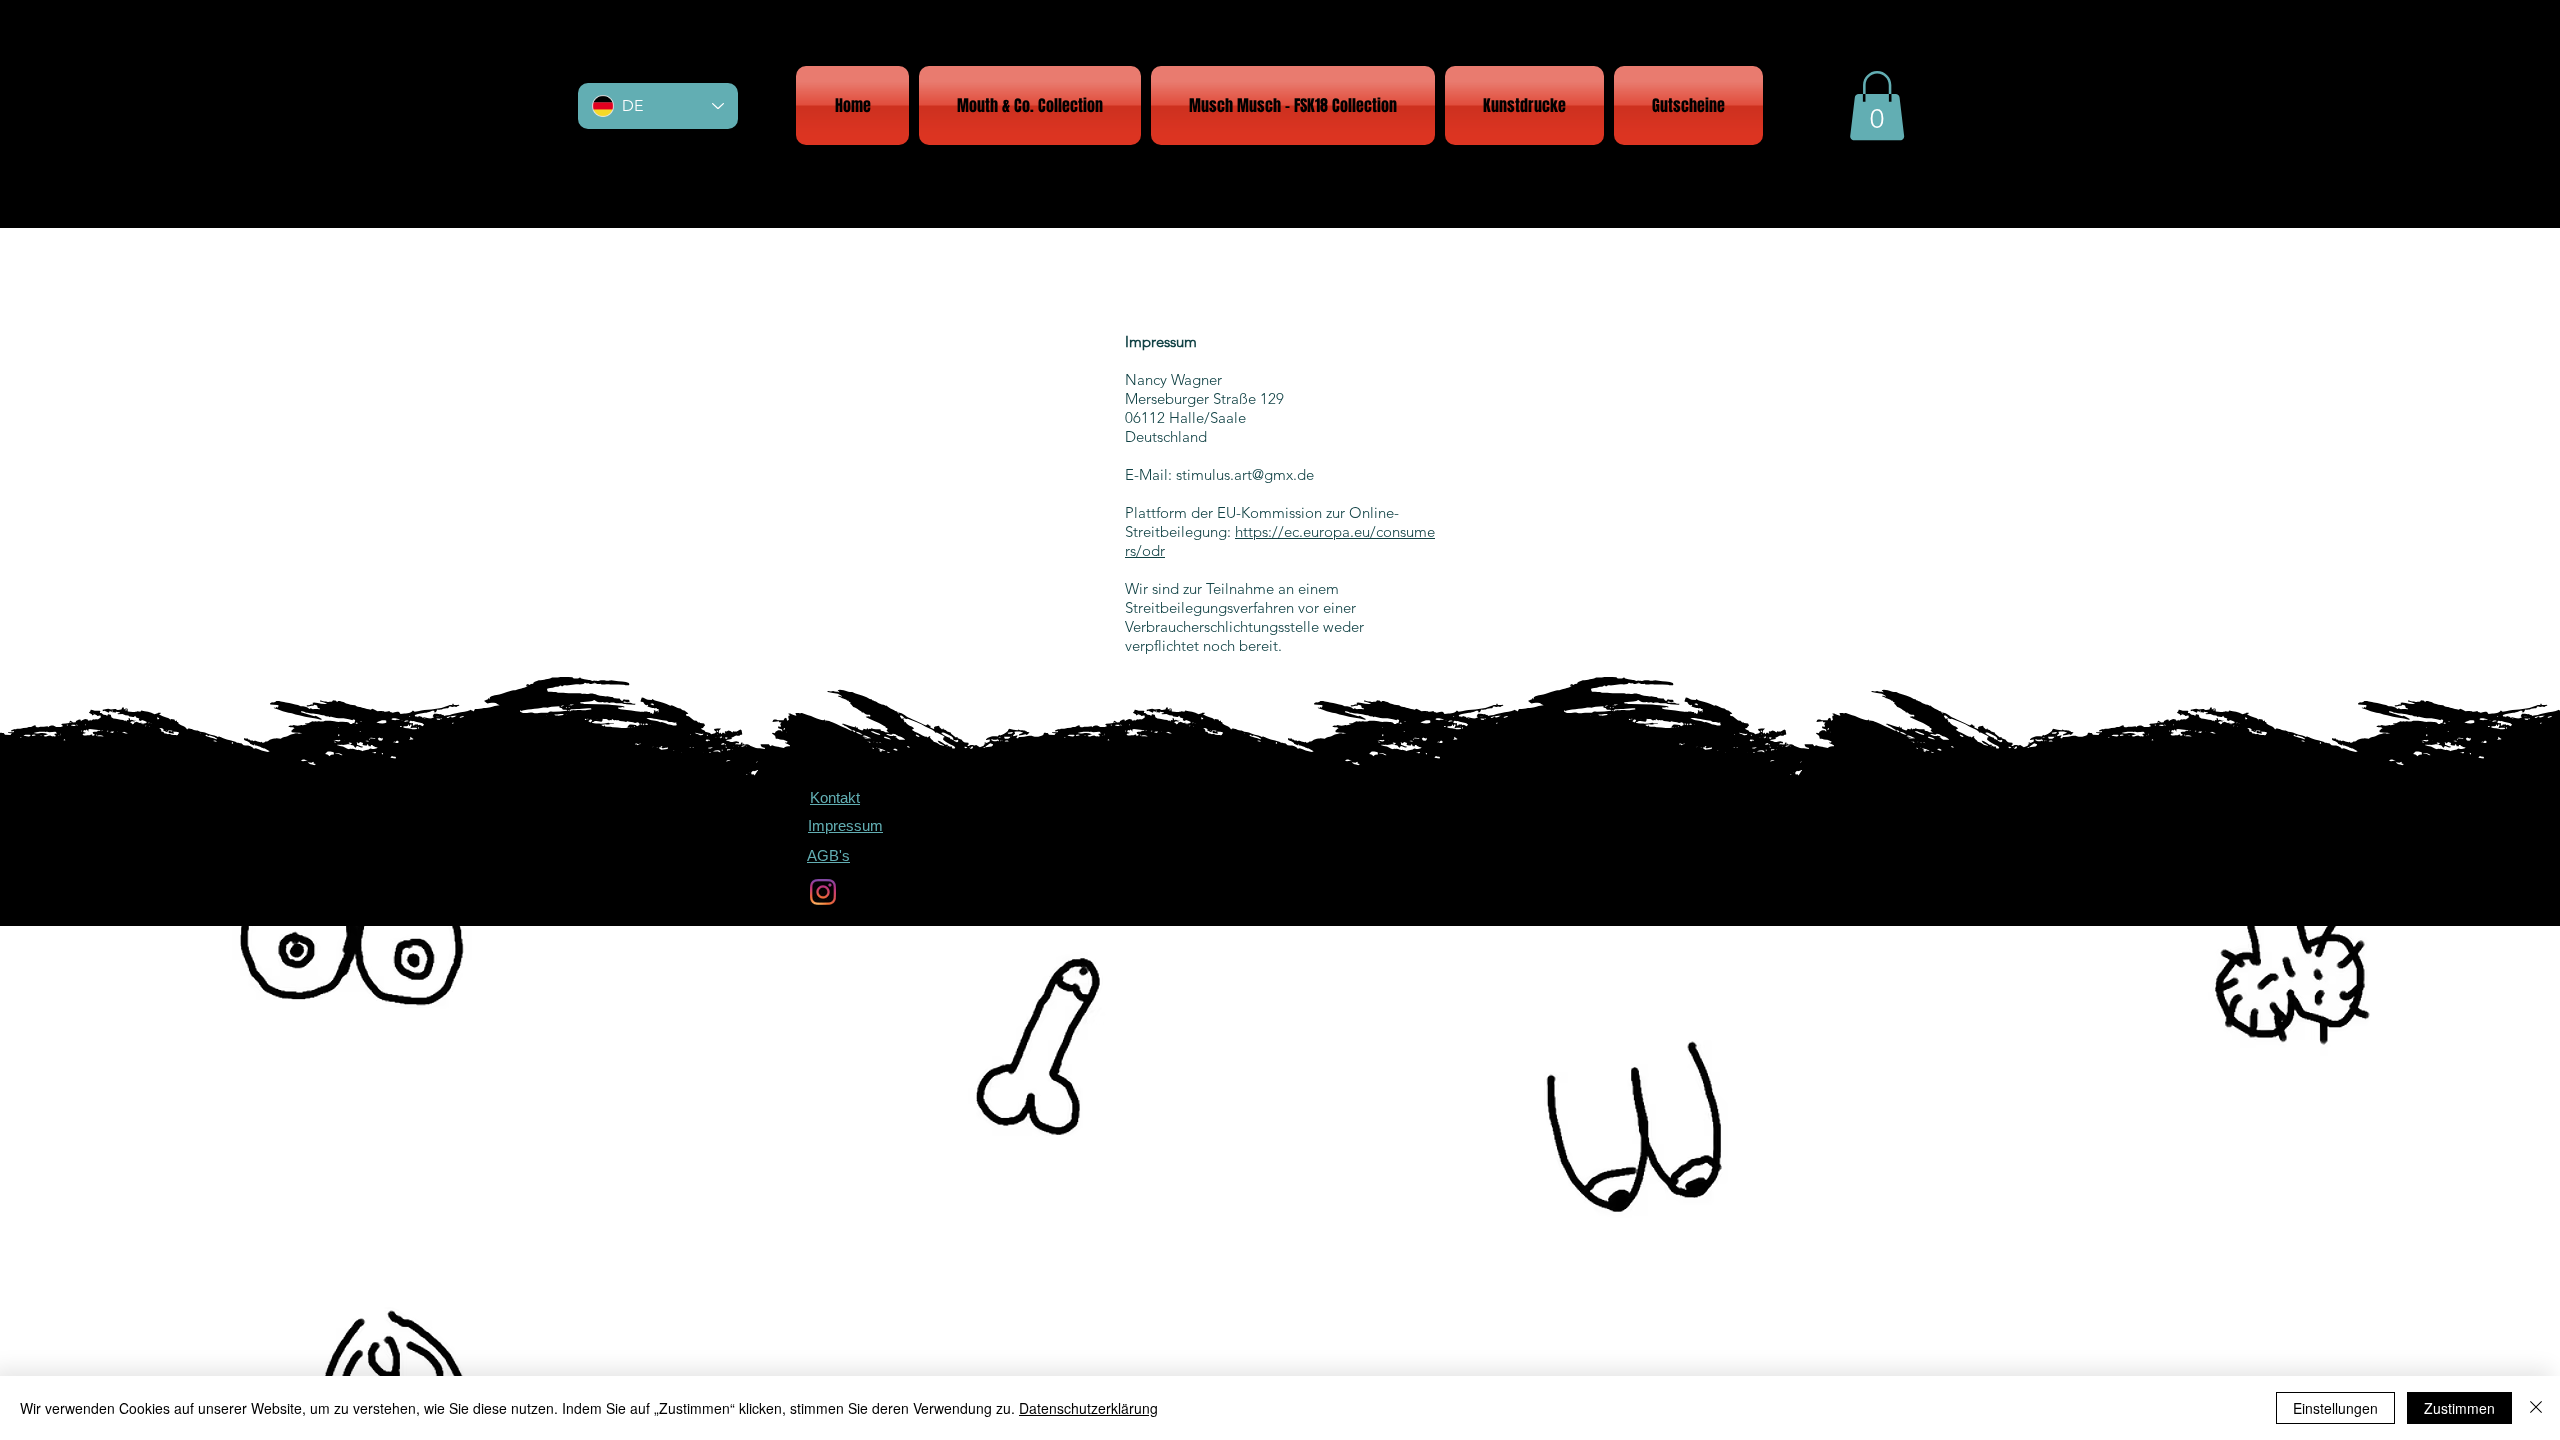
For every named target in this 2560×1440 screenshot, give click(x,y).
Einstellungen (2335, 1408)
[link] (1877, 105)
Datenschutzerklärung (1088, 1408)
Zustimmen (2459, 1408)
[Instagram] (823, 892)
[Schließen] (2536, 1408)
